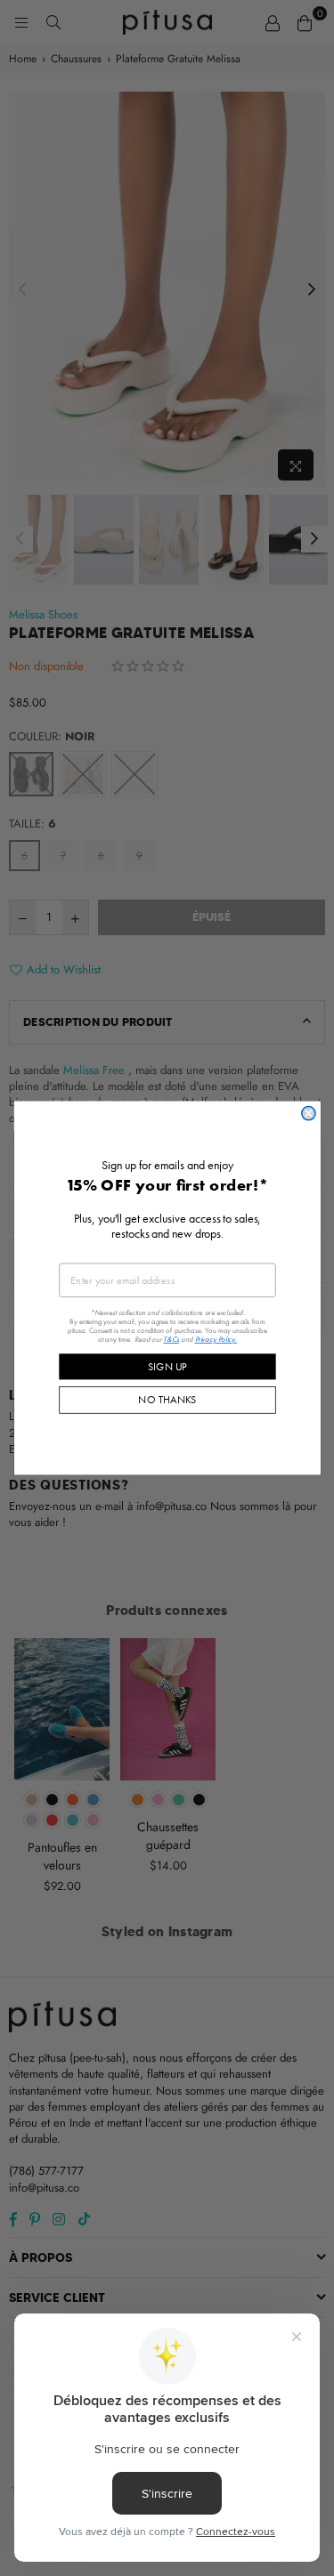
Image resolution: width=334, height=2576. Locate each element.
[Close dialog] (308, 1114)
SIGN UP (167, 1366)
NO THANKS (167, 1400)
